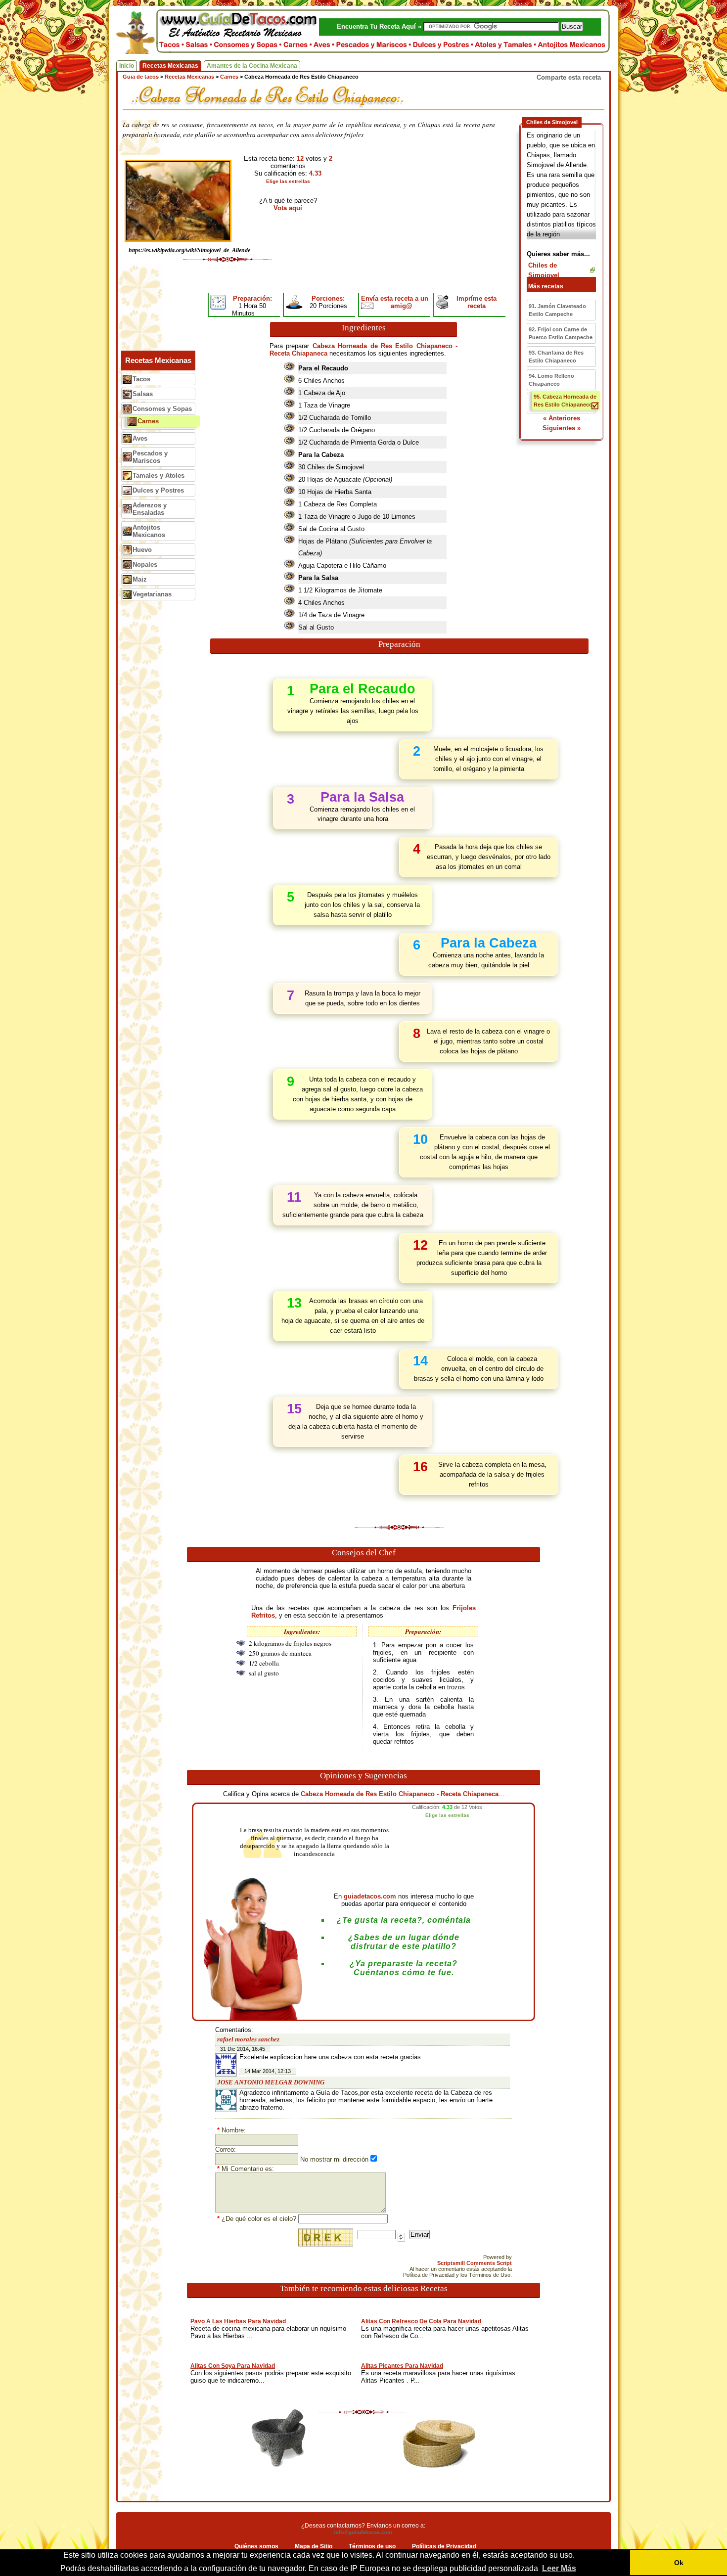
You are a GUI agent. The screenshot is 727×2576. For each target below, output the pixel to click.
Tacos (141, 379)
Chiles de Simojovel (544, 270)
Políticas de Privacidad (444, 2546)
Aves (140, 438)
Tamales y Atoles (159, 475)
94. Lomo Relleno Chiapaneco (551, 380)
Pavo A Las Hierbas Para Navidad (238, 2321)
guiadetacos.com (370, 1896)
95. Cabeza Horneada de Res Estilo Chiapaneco (565, 401)
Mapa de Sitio (314, 2546)
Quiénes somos (256, 2546)
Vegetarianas (152, 594)
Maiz (140, 579)
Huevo (142, 550)
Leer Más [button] (559, 2568)
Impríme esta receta (477, 302)
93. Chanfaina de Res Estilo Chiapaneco (556, 357)
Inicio (127, 66)
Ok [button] (679, 2563)
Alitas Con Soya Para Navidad (233, 2366)
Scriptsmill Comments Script (475, 2263)
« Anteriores (562, 418)
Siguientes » (562, 428)
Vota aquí (288, 208)
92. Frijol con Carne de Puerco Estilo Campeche (561, 333)
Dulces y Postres (158, 490)
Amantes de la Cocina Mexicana (252, 66)
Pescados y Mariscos (150, 457)
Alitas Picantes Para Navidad (402, 2366)
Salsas (143, 394)
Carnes (148, 421)
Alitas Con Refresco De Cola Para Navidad (421, 2321)
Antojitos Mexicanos (149, 531)
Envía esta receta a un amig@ (395, 302)
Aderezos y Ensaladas (150, 509)
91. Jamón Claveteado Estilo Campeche (557, 310)
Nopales (145, 565)
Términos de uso (372, 2546)
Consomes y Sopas (162, 409)
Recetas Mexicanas (170, 66)
